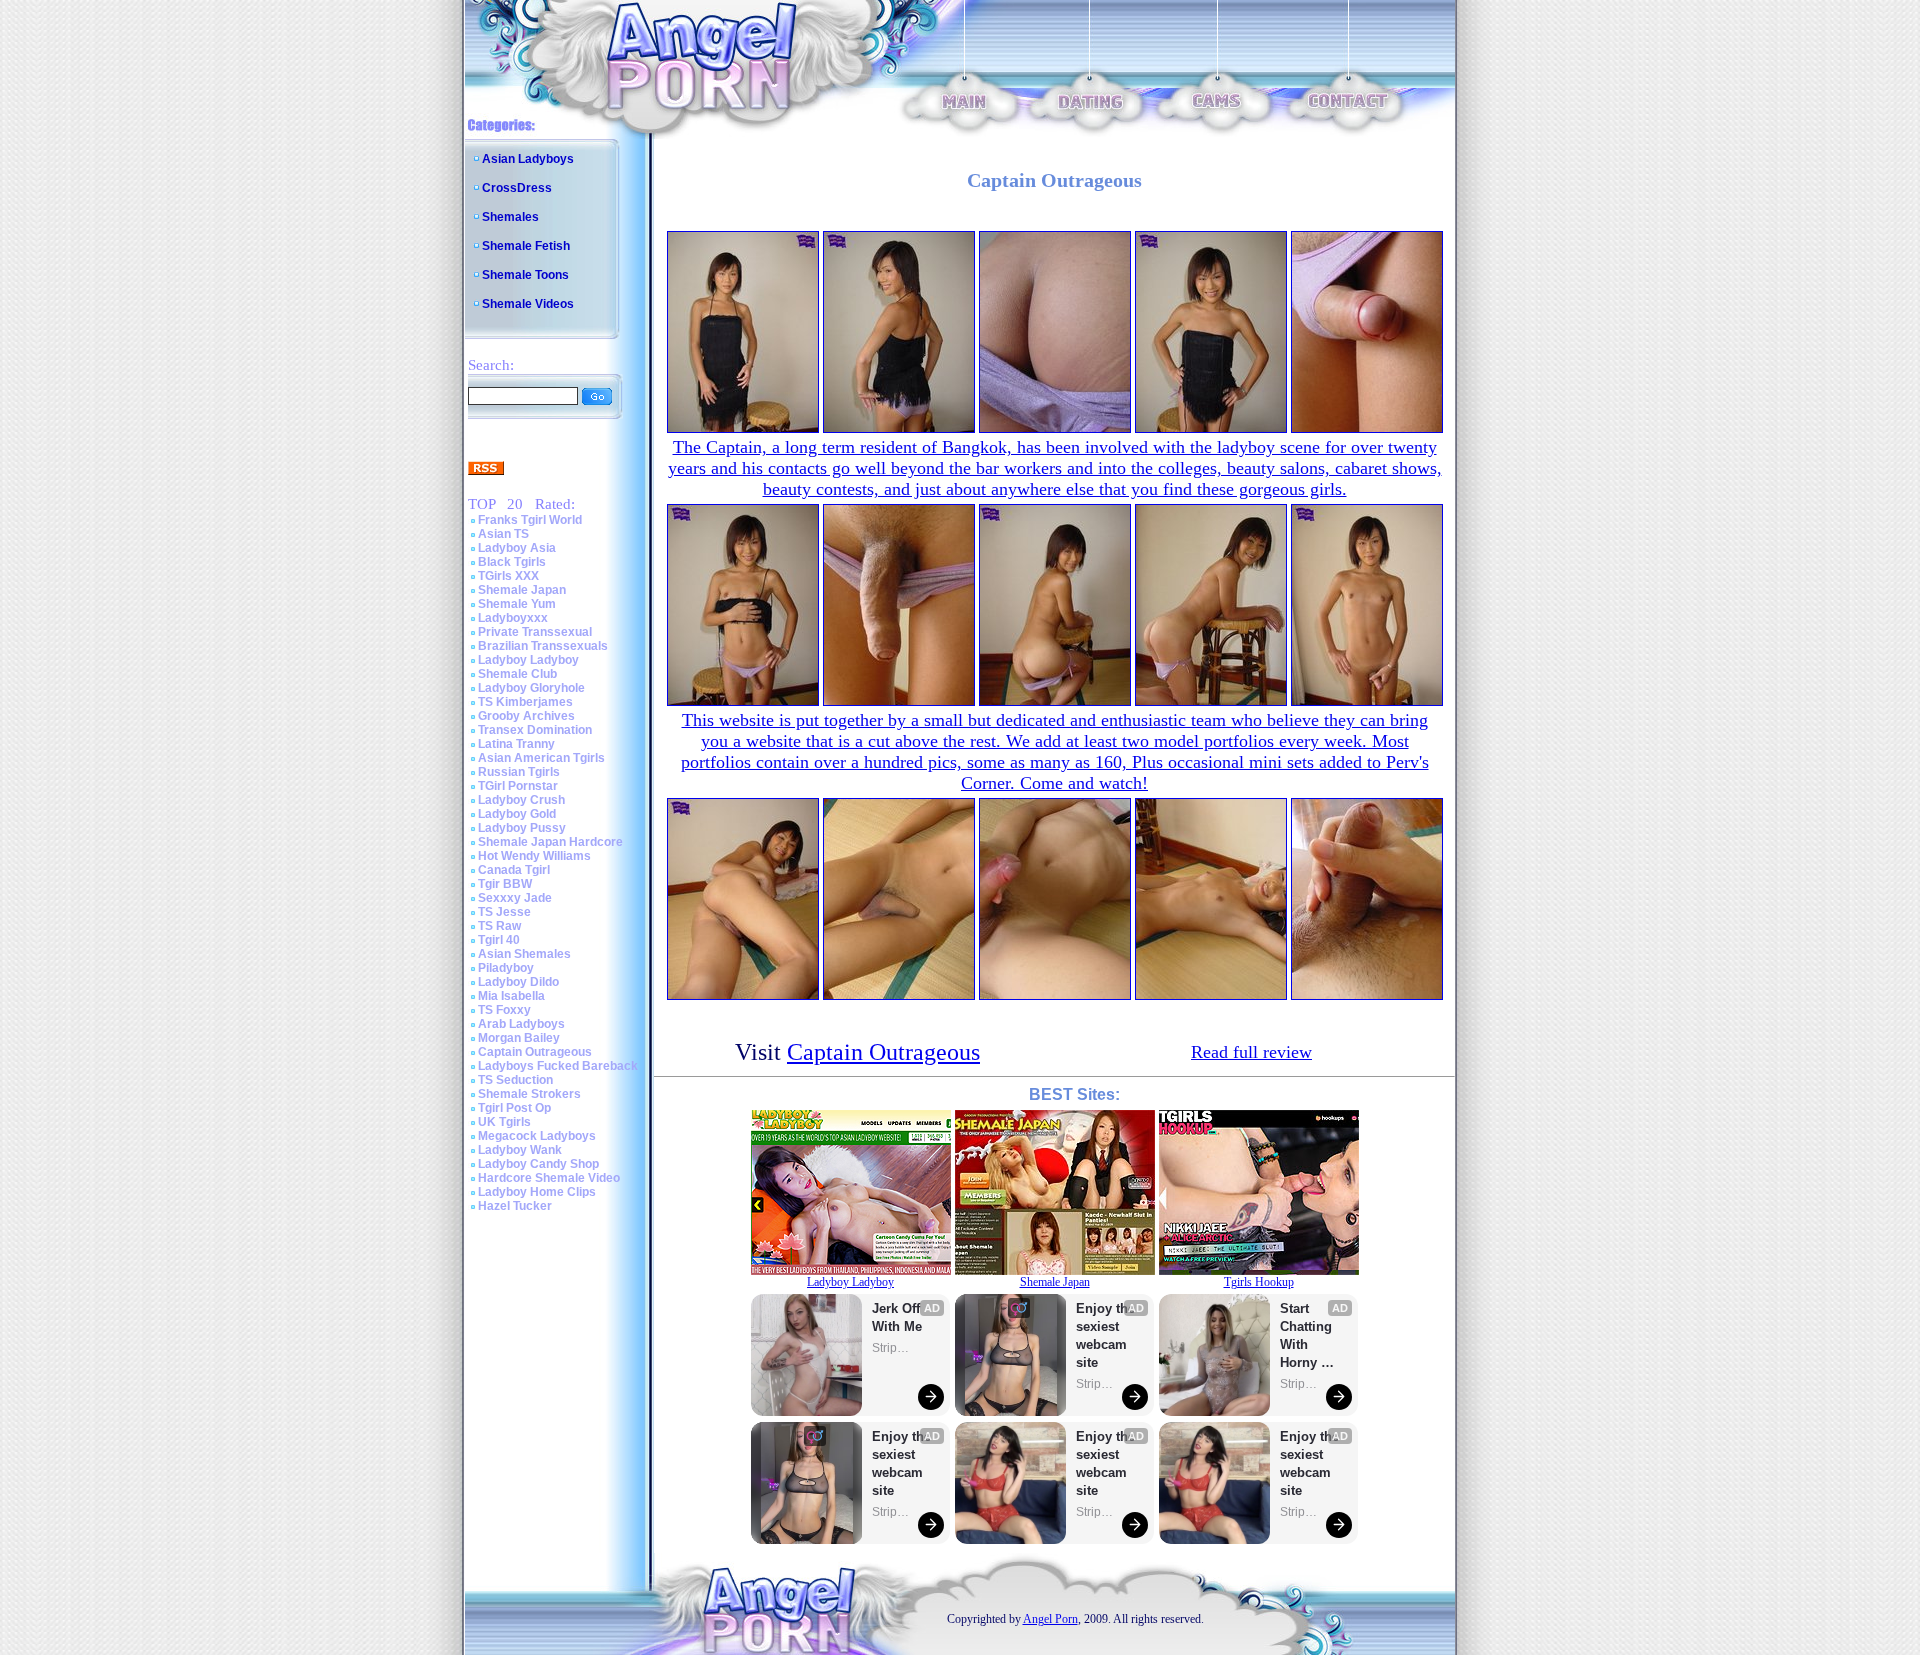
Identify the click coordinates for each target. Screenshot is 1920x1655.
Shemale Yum (517, 604)
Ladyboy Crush (521, 800)
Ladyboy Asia (517, 548)
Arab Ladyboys (521, 1024)
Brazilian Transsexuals (543, 646)
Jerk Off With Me (898, 1317)
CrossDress (517, 188)
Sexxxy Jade (515, 898)
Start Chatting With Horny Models (1308, 1336)
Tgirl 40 (499, 940)
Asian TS (503, 534)
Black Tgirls (512, 562)
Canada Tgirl (514, 870)
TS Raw (499, 926)
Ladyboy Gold (517, 814)
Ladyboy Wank (520, 1150)
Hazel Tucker (515, 1206)
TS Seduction (515, 1080)
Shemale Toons (525, 275)
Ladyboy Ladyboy (528, 660)
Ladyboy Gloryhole (531, 688)
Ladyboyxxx (513, 618)
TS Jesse (504, 912)
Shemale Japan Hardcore (550, 842)
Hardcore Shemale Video (549, 1178)
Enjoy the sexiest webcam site (902, 1463)
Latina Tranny (516, 744)
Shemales (510, 217)
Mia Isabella (511, 996)
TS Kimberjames (525, 702)
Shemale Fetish (526, 246)
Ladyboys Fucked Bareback (558, 1066)
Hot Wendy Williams (534, 856)
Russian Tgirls (519, 772)
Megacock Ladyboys (537, 1136)
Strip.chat (892, 1348)
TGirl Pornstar (518, 786)
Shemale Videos (528, 304)
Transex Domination (535, 730)
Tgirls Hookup (1259, 1282)
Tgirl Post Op (514, 1108)
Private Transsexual (535, 632)
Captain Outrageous (535, 1052)
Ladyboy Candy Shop (538, 1164)
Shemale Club (517, 674)
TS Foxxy (504, 1010)
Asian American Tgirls (541, 758)
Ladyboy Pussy (522, 828)
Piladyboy (506, 968)
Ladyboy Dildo (518, 982)
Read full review (1251, 1052)
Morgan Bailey (519, 1038)
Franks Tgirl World (530, 520)
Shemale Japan (522, 590)
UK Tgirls (504, 1122)
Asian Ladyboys (528, 159)
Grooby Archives (526, 716)
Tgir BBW (505, 884)
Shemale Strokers (529, 1094)
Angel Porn (1050, 1619)
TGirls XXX (508, 576)
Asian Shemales (524, 954)
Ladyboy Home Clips (537, 1192)
